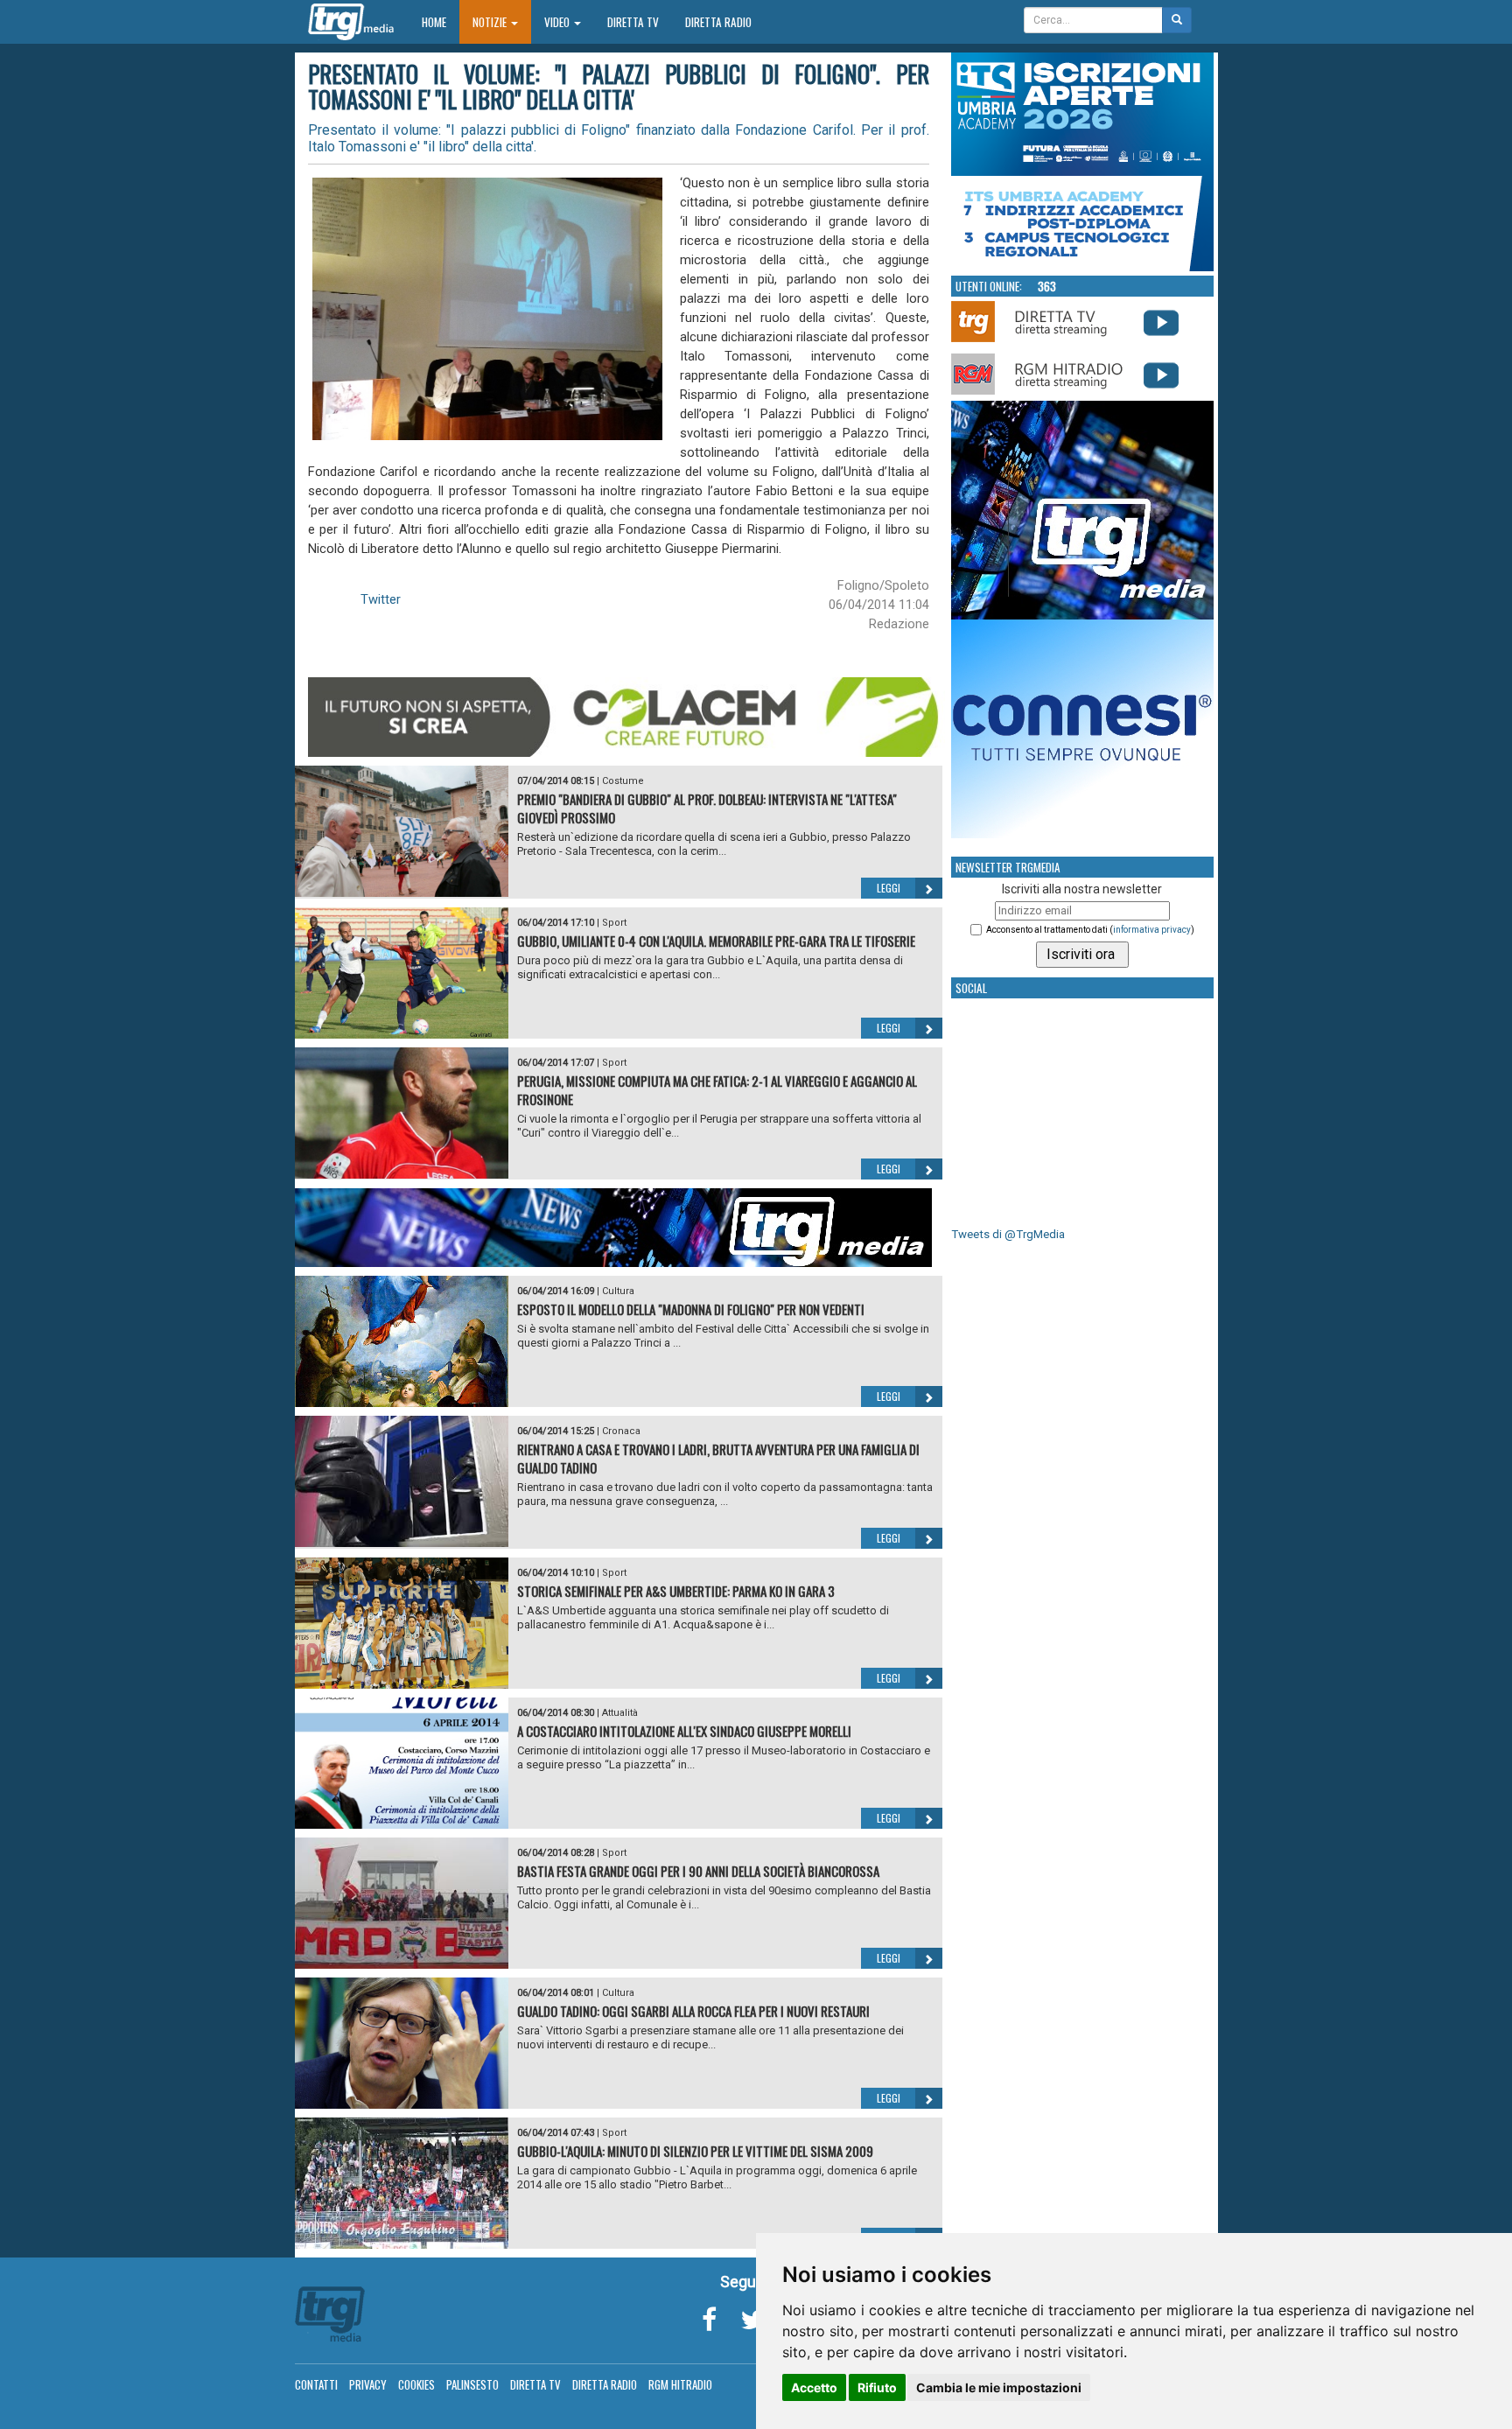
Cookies (416, 2384)
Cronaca (621, 1431)
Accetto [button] (814, 2387)
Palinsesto (472, 2384)
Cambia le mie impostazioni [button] (999, 2387)
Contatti (316, 2384)
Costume (623, 781)
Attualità (620, 1713)
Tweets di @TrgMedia (1008, 1234)
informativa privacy (1152, 930)
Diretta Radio (718, 22)
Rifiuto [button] (877, 2387)
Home (441, 21)
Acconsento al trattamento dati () (1090, 930)
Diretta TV (633, 22)
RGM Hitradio (680, 2384)
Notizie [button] (491, 22)
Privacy (368, 2384)
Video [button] (558, 22)
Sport (614, 923)
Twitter (381, 599)
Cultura (618, 1291)
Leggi (889, 888)
